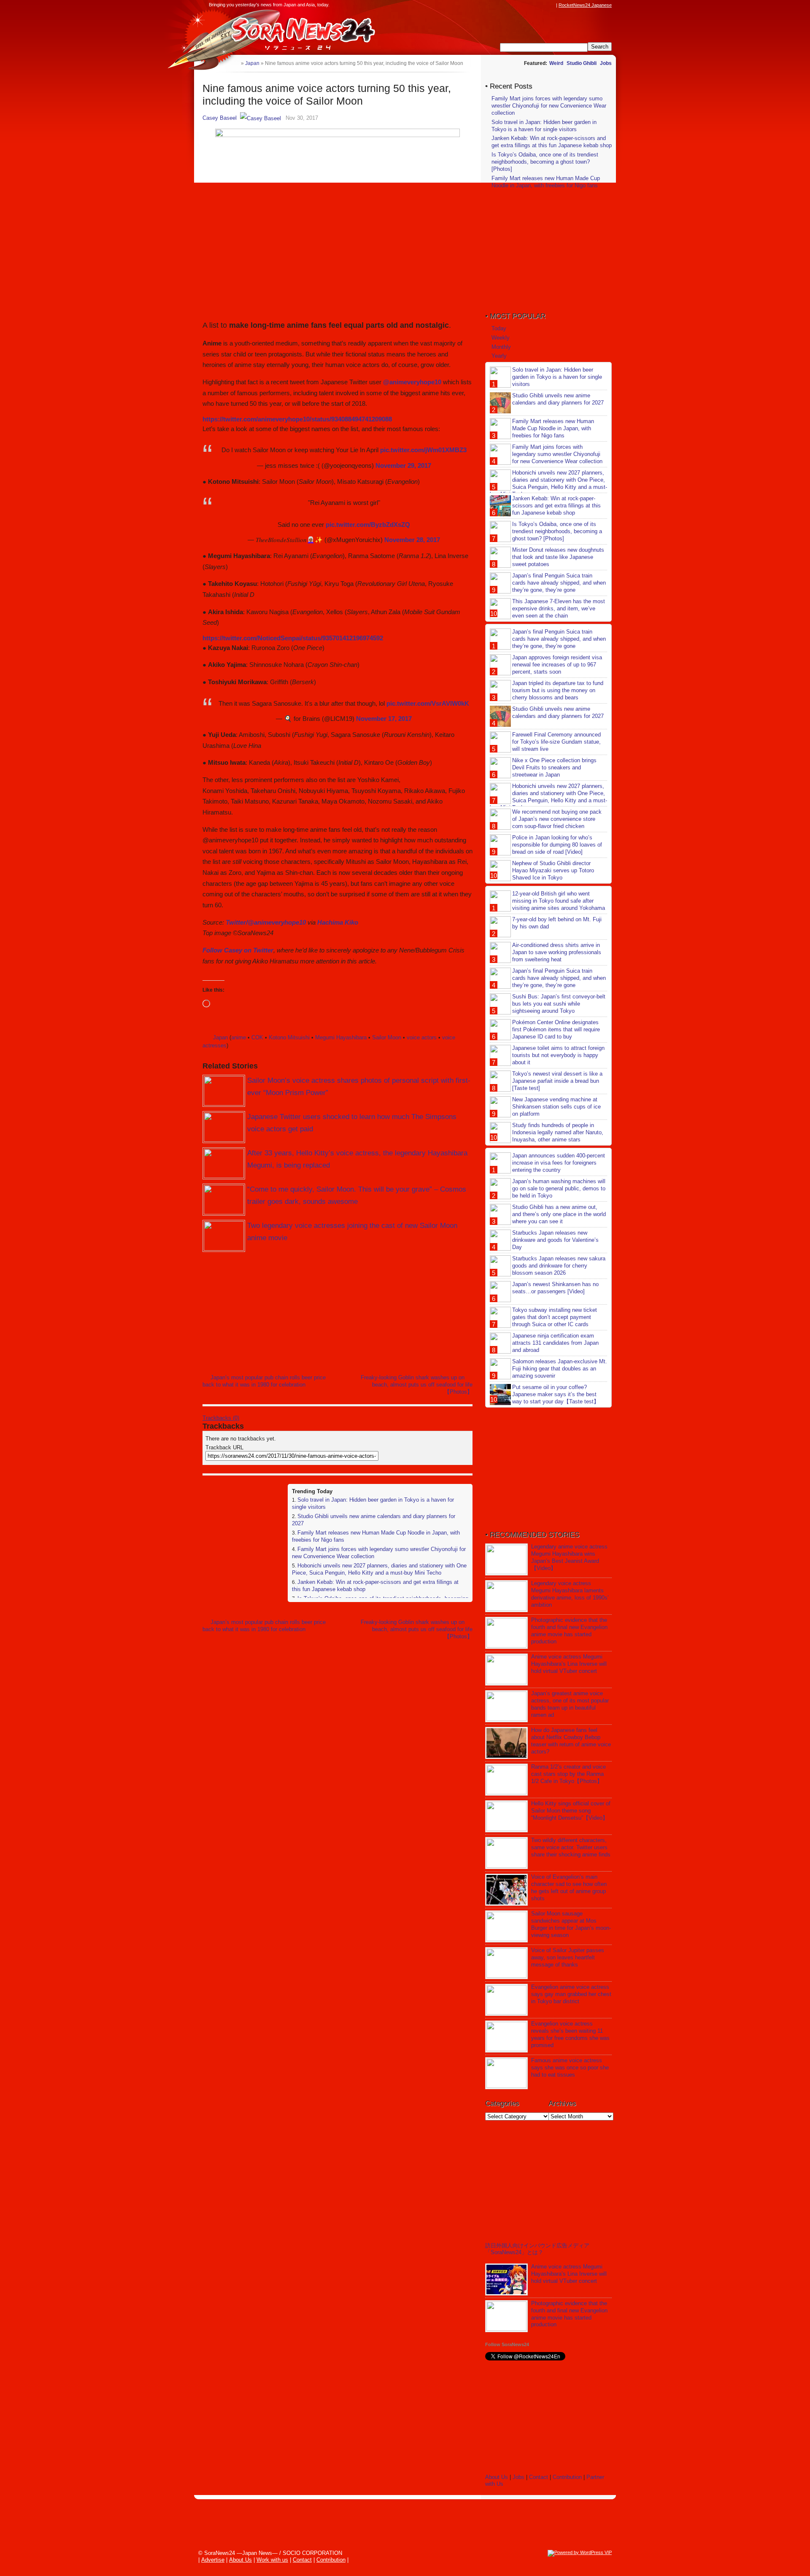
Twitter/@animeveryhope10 (266, 922)
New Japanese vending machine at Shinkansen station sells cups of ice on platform (556, 1107)
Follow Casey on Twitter (238, 950)
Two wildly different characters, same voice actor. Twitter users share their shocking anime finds (571, 1847)
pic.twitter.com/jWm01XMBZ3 (423, 450)
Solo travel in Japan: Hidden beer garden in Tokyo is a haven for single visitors (544, 126)
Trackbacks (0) (221, 1418)
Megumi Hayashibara (341, 1037)
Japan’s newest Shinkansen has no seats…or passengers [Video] (555, 1288)
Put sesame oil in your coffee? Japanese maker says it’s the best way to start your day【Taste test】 (556, 1394)
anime (239, 1037)
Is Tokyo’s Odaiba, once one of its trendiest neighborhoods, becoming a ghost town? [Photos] (545, 162)
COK (257, 1037)
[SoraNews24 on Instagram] (519, 5)
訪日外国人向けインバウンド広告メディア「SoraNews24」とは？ (537, 2249)
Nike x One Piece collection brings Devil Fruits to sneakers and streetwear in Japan (554, 767)
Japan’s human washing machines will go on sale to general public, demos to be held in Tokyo (559, 1188)
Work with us (272, 2560)
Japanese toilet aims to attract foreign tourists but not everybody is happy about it (558, 1055)
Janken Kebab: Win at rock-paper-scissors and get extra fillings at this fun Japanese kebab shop (552, 142)
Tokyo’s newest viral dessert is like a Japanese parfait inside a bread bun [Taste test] (557, 1081)
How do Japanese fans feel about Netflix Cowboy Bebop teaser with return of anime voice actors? (571, 1741)
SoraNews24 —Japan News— (289, 32)
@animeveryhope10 (412, 382)
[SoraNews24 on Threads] (527, 5)
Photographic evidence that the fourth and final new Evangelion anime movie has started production (569, 1631)
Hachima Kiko (338, 922)
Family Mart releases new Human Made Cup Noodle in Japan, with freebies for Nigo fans (546, 182)
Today (499, 328)
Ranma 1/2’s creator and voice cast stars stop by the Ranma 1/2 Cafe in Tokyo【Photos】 (568, 1774)
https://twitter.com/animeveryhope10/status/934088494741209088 (297, 419)
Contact (539, 2477)
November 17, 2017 (384, 719)
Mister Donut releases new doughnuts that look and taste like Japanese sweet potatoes (558, 557)
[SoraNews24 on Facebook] (511, 5)
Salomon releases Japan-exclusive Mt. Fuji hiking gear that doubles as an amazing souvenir (560, 1369)
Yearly (499, 356)
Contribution (567, 2477)
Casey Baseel (220, 118)
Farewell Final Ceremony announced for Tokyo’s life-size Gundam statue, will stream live (556, 742)
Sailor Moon (387, 1037)
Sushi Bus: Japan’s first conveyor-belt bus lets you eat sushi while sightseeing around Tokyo (559, 1004)
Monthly (501, 347)
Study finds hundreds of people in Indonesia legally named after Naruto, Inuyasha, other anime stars (558, 1132)
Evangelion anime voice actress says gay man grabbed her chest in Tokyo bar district (571, 1994)
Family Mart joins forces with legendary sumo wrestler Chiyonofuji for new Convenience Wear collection (549, 106)
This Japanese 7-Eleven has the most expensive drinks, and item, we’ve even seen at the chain (559, 608)
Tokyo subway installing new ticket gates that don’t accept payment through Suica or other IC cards (555, 1317)
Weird (556, 63)
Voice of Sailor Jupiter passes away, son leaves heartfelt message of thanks (568, 1957)
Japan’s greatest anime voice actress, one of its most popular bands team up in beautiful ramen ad (570, 1704)
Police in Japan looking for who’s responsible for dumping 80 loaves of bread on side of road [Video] (557, 845)
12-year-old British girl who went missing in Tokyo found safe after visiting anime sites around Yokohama (559, 901)
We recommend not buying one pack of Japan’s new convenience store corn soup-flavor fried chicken (557, 819)
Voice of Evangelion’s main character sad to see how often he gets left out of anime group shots (569, 1888)
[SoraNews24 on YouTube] (543, 5)
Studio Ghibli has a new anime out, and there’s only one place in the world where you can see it (559, 1214)
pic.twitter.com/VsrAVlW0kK (428, 703)
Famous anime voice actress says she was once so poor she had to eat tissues (570, 2068)
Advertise (213, 2560)
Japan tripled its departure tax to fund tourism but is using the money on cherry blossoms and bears (558, 690)
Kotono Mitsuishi (289, 1037)
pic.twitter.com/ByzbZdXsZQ (368, 525)
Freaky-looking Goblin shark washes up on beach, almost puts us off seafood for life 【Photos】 (417, 1385)
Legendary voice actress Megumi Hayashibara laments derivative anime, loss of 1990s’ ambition (570, 1594)
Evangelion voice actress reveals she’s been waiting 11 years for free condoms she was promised (570, 2034)
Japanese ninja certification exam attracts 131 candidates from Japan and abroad (555, 1343)
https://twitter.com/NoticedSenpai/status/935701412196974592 (293, 638)
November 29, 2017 (403, 465)
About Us (497, 2477)
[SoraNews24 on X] (535, 5)
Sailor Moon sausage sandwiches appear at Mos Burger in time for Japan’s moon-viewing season (571, 1924)
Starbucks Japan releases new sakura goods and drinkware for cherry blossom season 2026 (559, 1266)
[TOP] (234, 63)
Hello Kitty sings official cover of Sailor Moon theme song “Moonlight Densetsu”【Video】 (571, 1811)
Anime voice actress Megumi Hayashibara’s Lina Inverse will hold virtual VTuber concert (569, 1664)
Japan (220, 1037)
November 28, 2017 (412, 540)
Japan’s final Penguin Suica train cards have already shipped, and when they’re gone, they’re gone (559, 583)
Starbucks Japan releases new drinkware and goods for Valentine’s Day (555, 1240)
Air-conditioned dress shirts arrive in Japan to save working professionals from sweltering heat (557, 952)
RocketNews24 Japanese (585, 5)
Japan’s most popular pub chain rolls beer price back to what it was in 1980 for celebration (264, 1381)
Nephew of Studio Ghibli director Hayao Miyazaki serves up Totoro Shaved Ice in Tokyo (553, 870)
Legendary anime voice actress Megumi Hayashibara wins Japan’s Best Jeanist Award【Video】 (569, 1557)
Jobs (606, 63)
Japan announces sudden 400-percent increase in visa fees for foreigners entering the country (559, 1163)
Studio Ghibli (582, 63)
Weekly (501, 338)
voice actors (422, 1037)
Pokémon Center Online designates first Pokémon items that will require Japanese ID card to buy (556, 1029)
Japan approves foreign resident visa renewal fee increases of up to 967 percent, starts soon (557, 665)
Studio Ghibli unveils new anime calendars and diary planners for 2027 (558, 399)
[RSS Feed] (551, 5)
